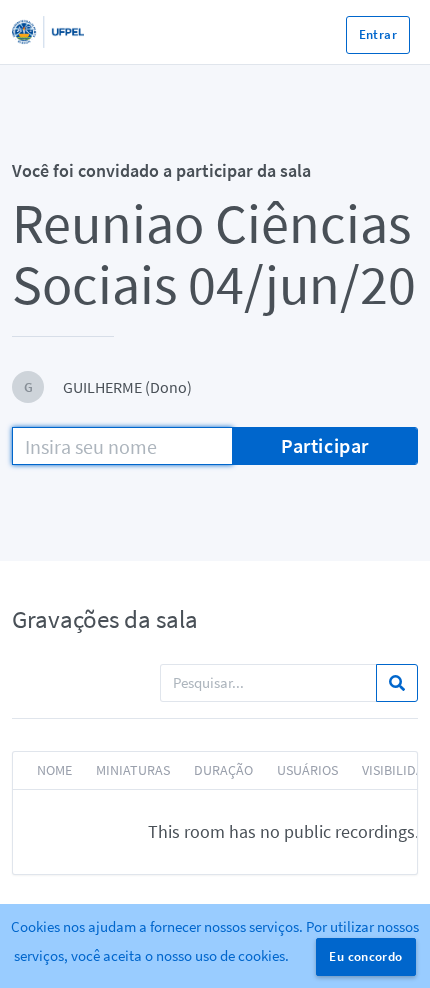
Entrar (378, 34)
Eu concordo (365, 956)
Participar (325, 445)
